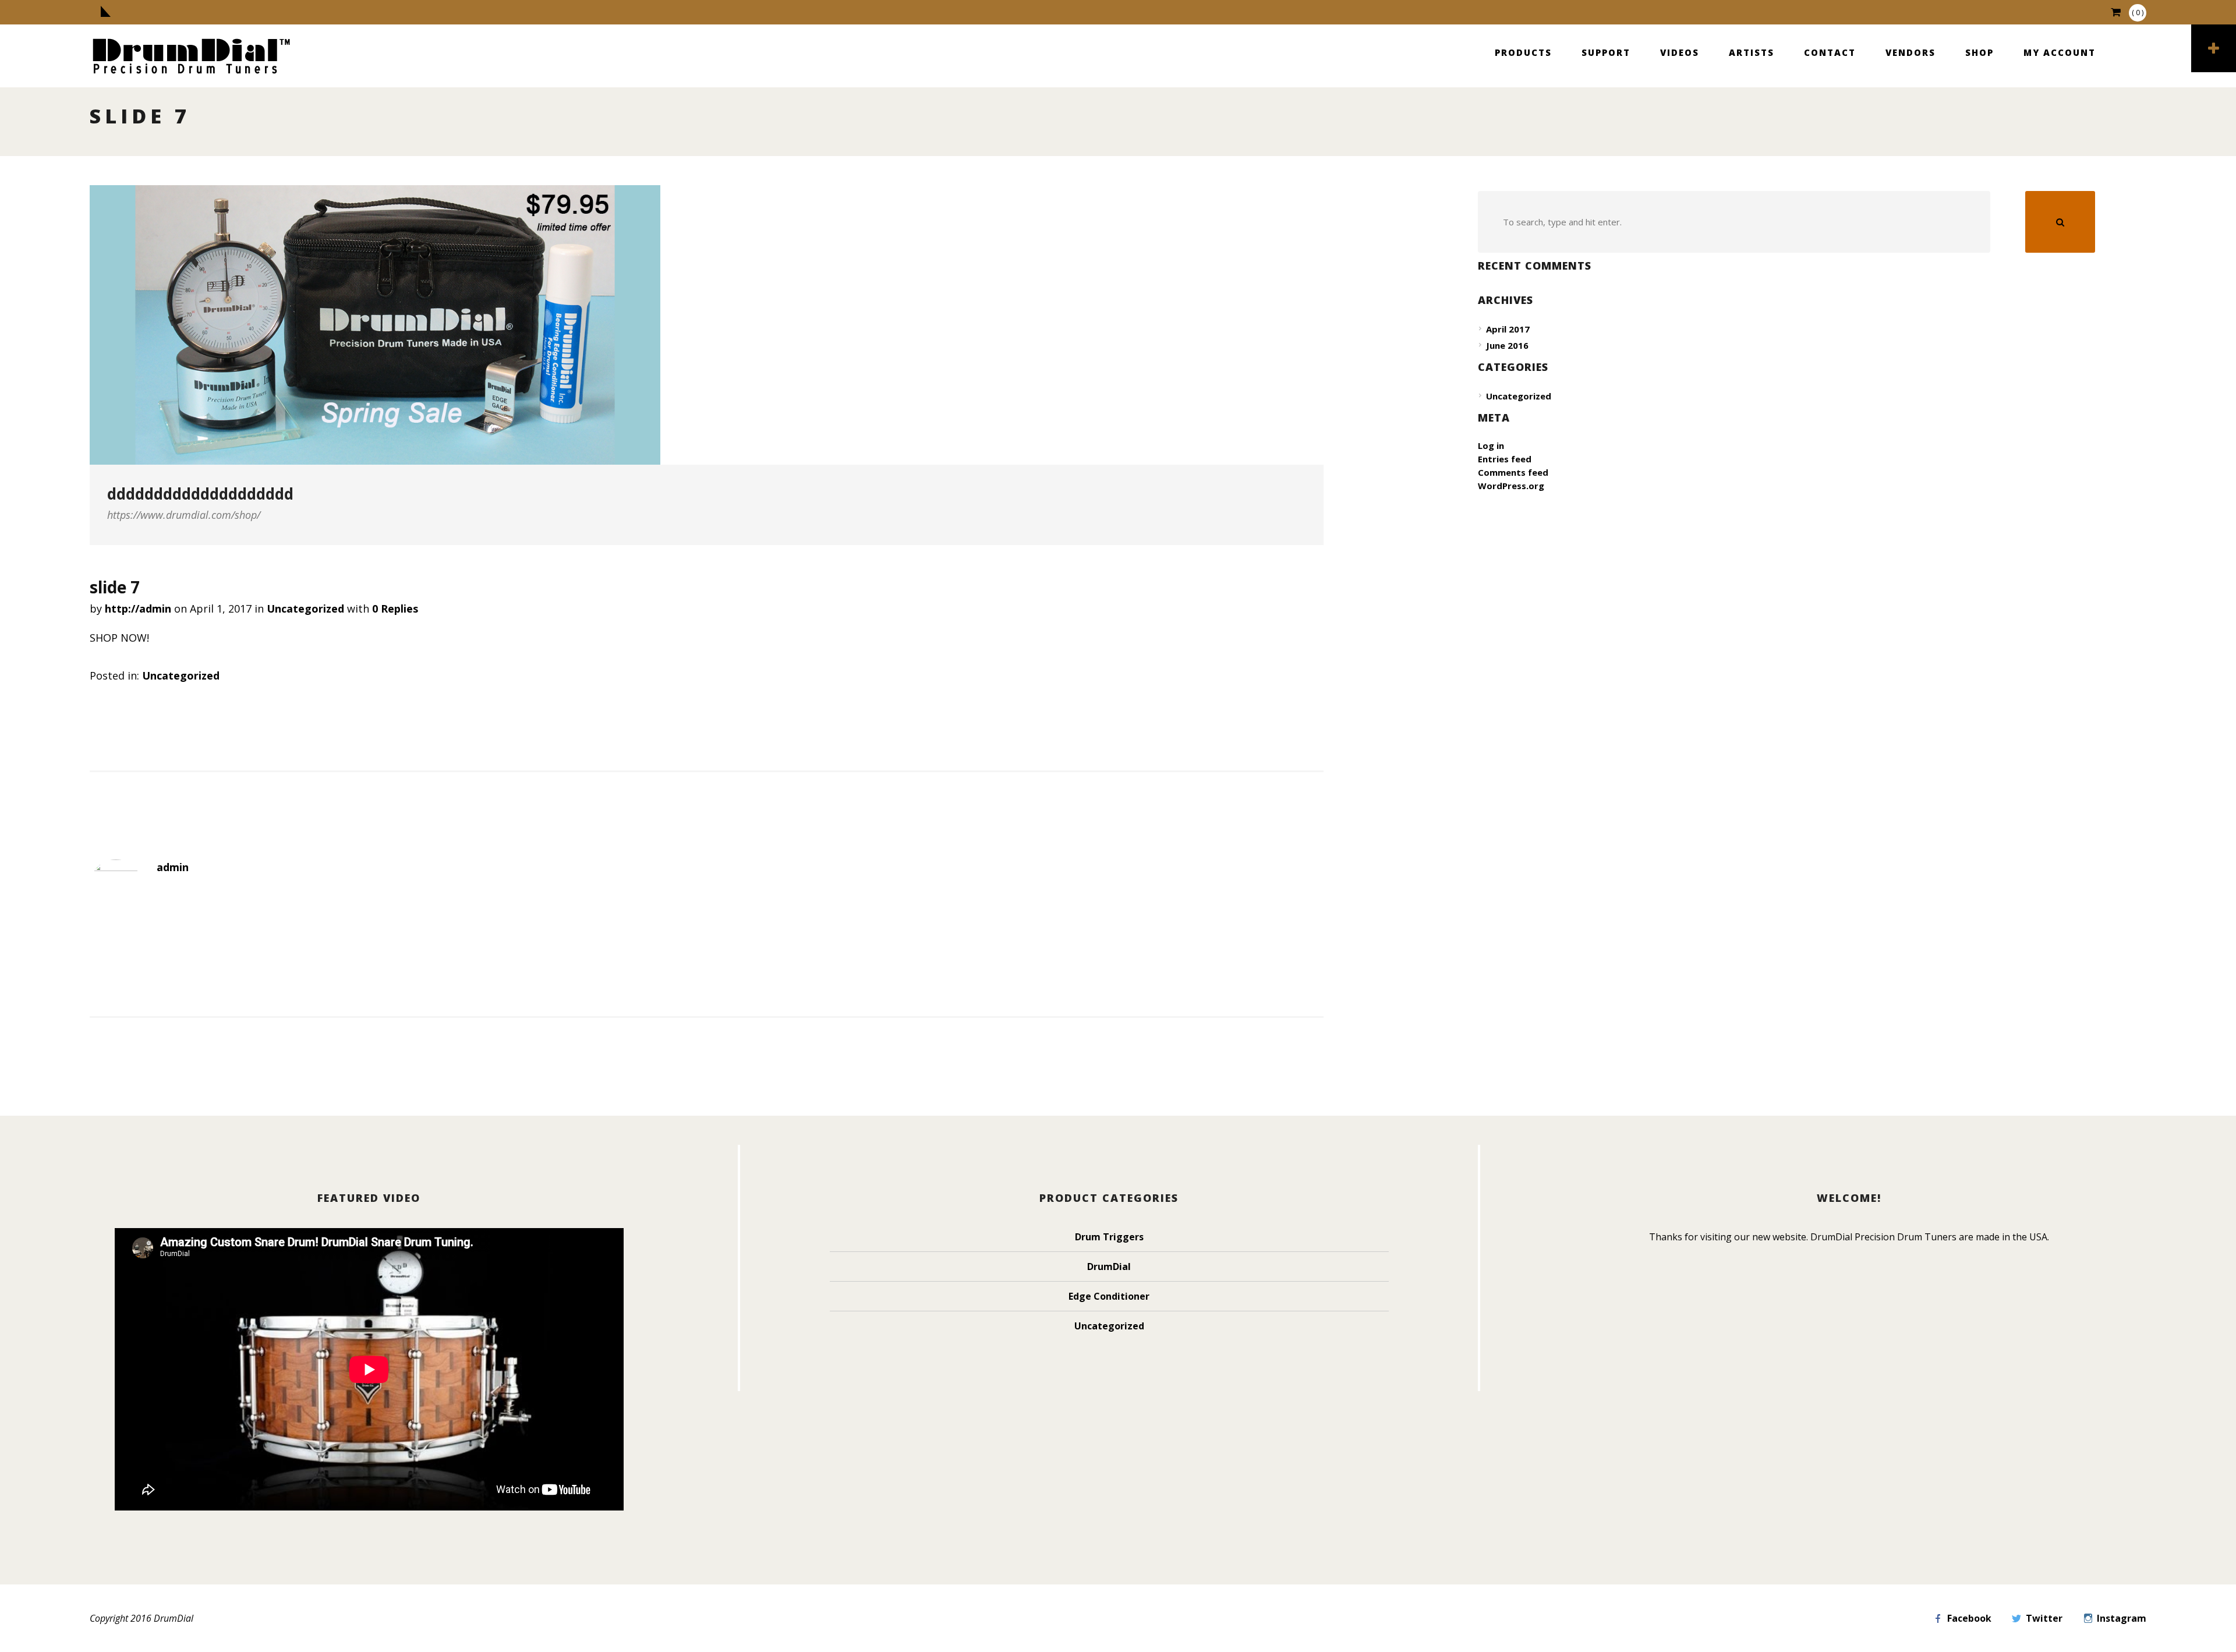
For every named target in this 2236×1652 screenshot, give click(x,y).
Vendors (1910, 52)
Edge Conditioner (1109, 1296)
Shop (1980, 52)
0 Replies (395, 609)
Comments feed (1513, 472)
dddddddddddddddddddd (200, 494)
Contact (1830, 52)
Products (1523, 52)
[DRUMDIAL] (192, 57)
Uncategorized (305, 609)
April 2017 (1508, 329)
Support (1606, 52)
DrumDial (1109, 1267)
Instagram (2122, 1618)
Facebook (1969, 1618)
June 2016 (1507, 345)
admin (173, 867)
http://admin (138, 609)
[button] (2060, 222)
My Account (2060, 52)
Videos (1680, 52)
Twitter (2044, 1618)
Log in (1491, 445)
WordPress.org (1511, 486)
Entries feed (1505, 459)
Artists (1752, 52)
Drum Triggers (1109, 1237)
